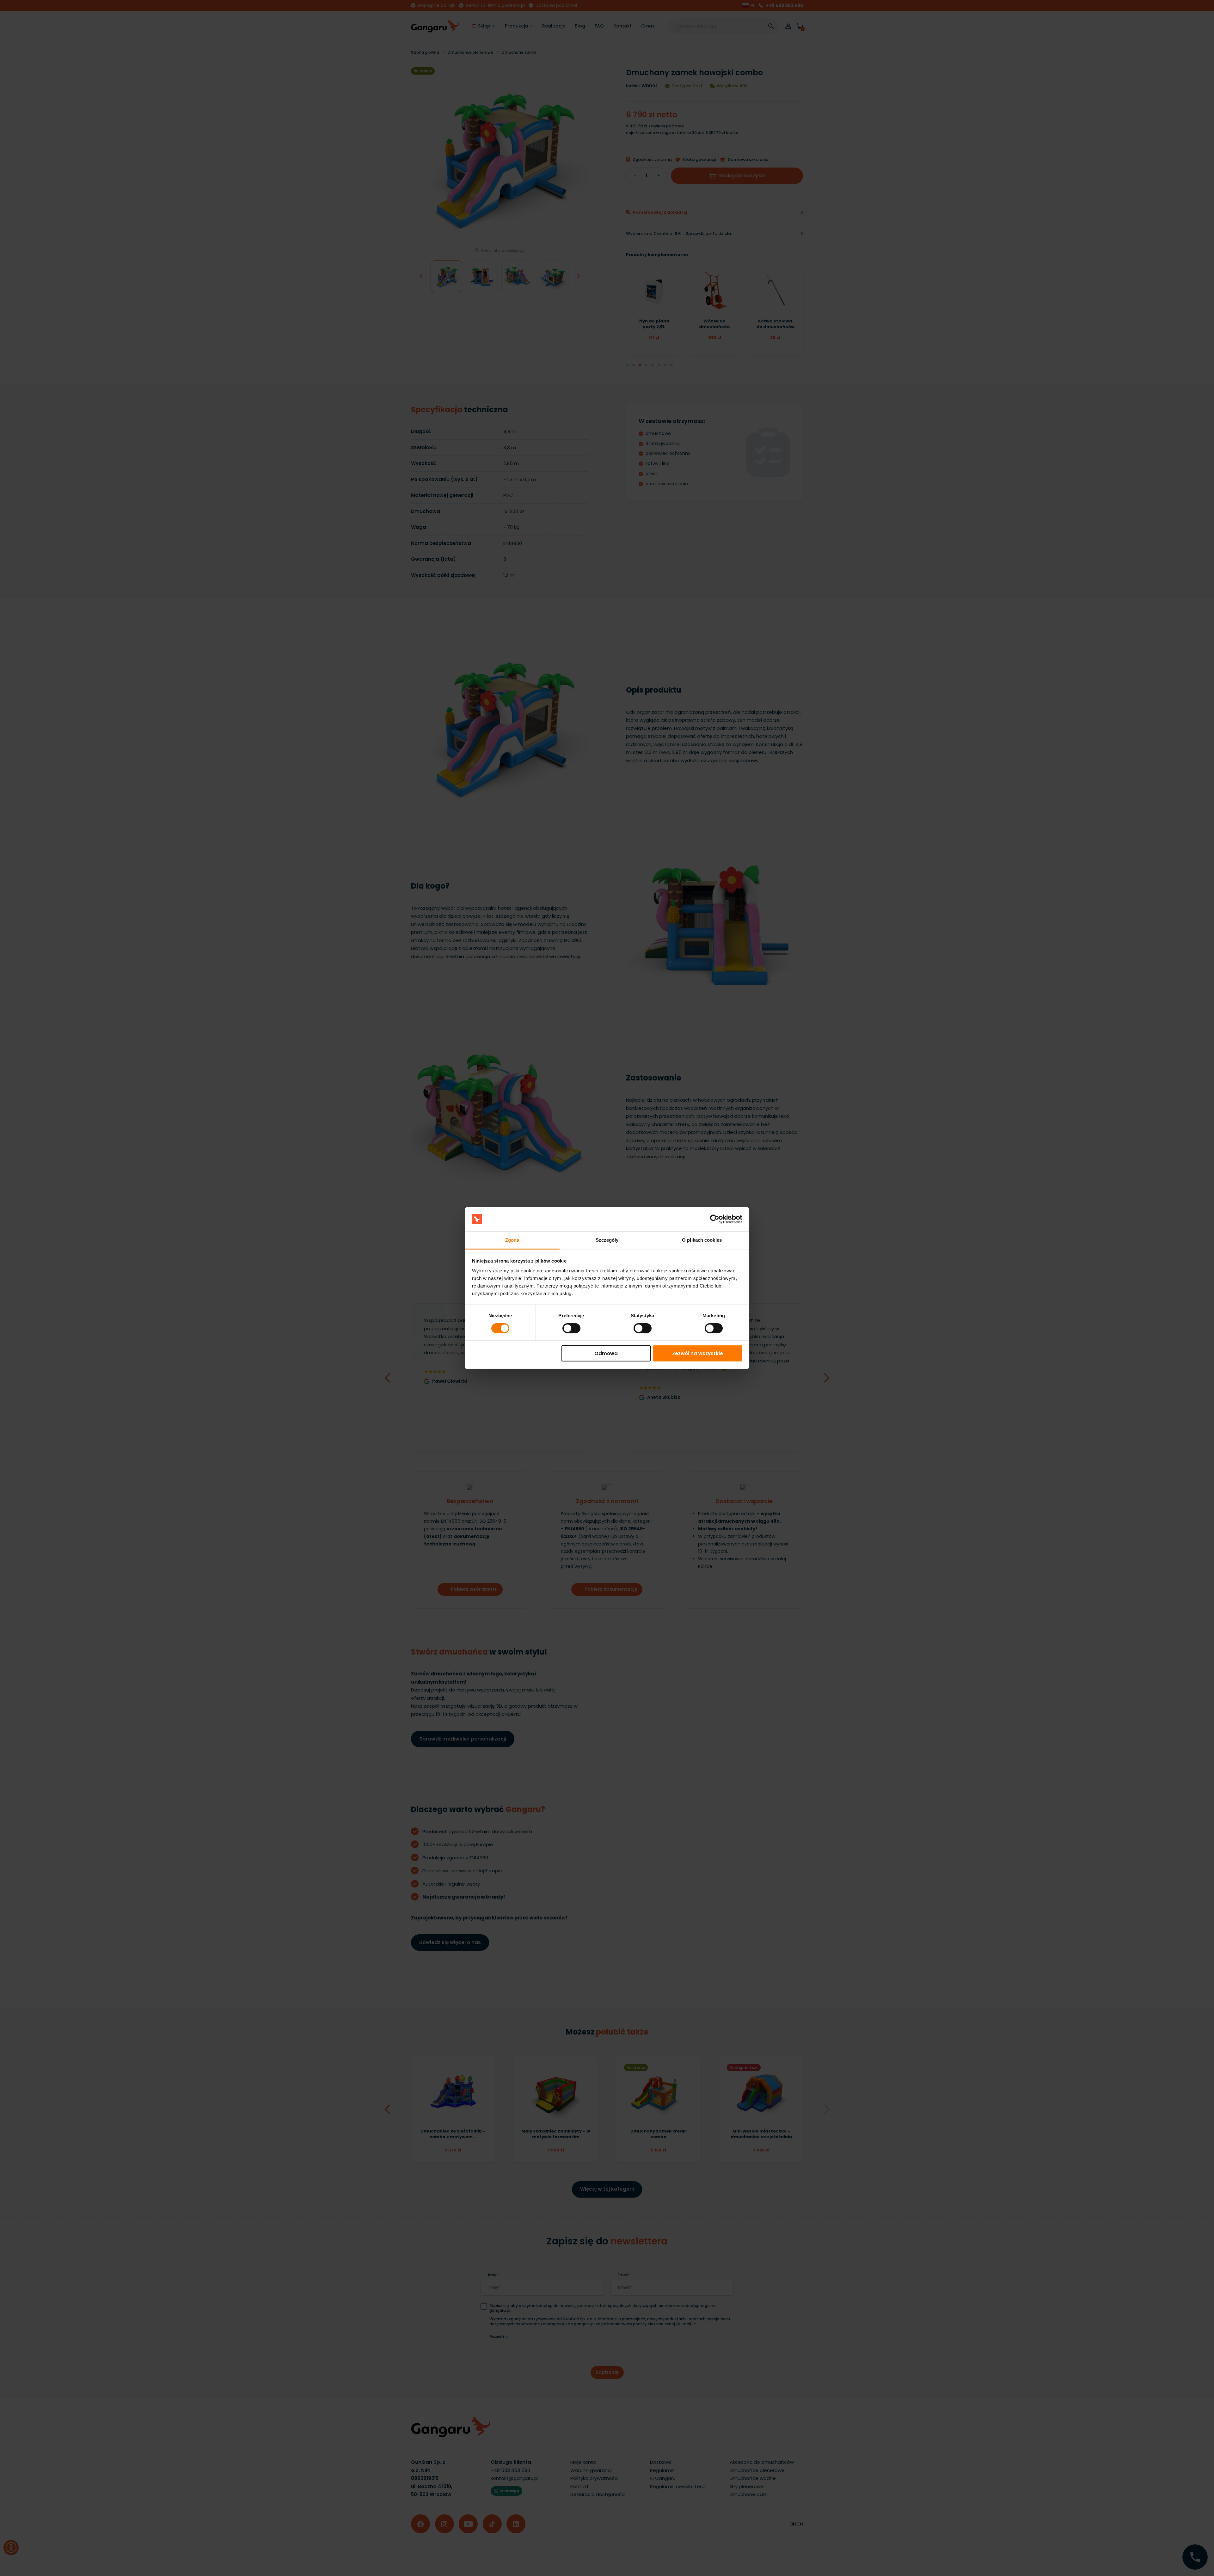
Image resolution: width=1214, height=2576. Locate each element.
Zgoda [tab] (512, 1240)
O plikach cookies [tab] (702, 1240)
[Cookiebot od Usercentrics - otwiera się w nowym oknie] (715, 1219)
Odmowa (606, 1353)
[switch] (566, 1326)
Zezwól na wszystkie (698, 1353)
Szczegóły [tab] (607, 1240)
